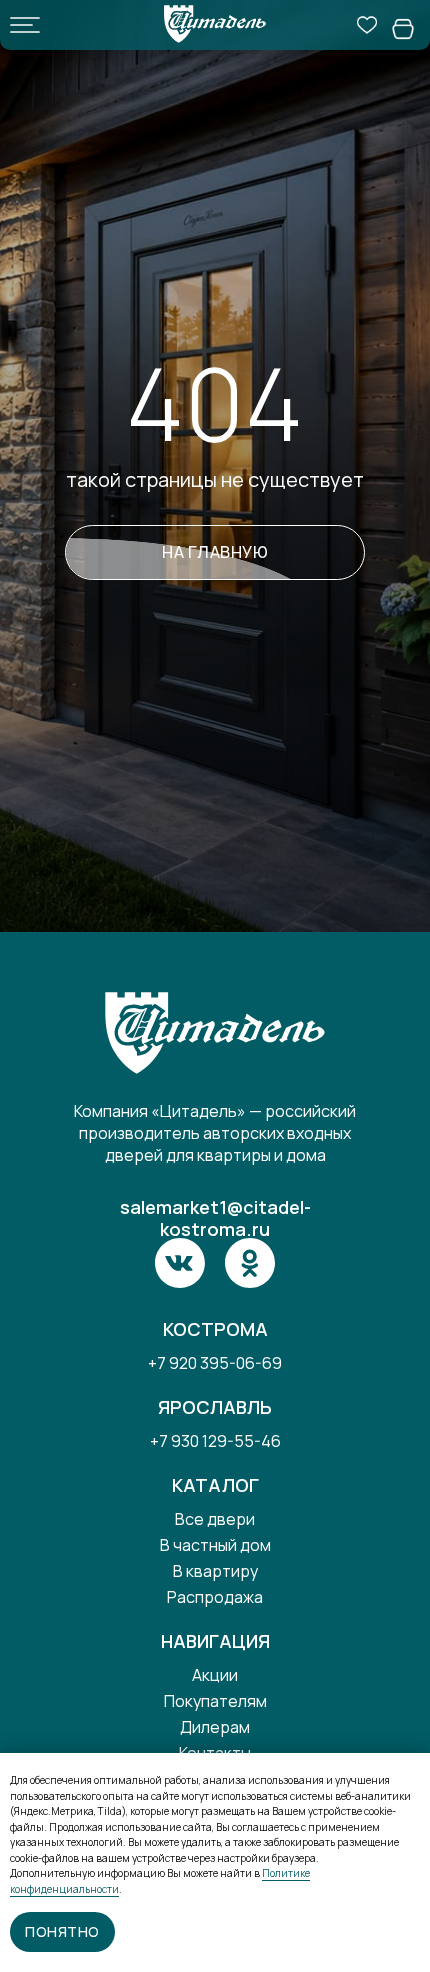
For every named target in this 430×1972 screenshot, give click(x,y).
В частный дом (215, 1545)
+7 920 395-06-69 (215, 1363)
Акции (215, 1675)
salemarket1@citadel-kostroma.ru (215, 1218)
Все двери (215, 1519)
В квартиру (215, 1571)
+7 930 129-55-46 (215, 1441)
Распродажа (215, 1597)
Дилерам (215, 1727)
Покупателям (215, 1701)
